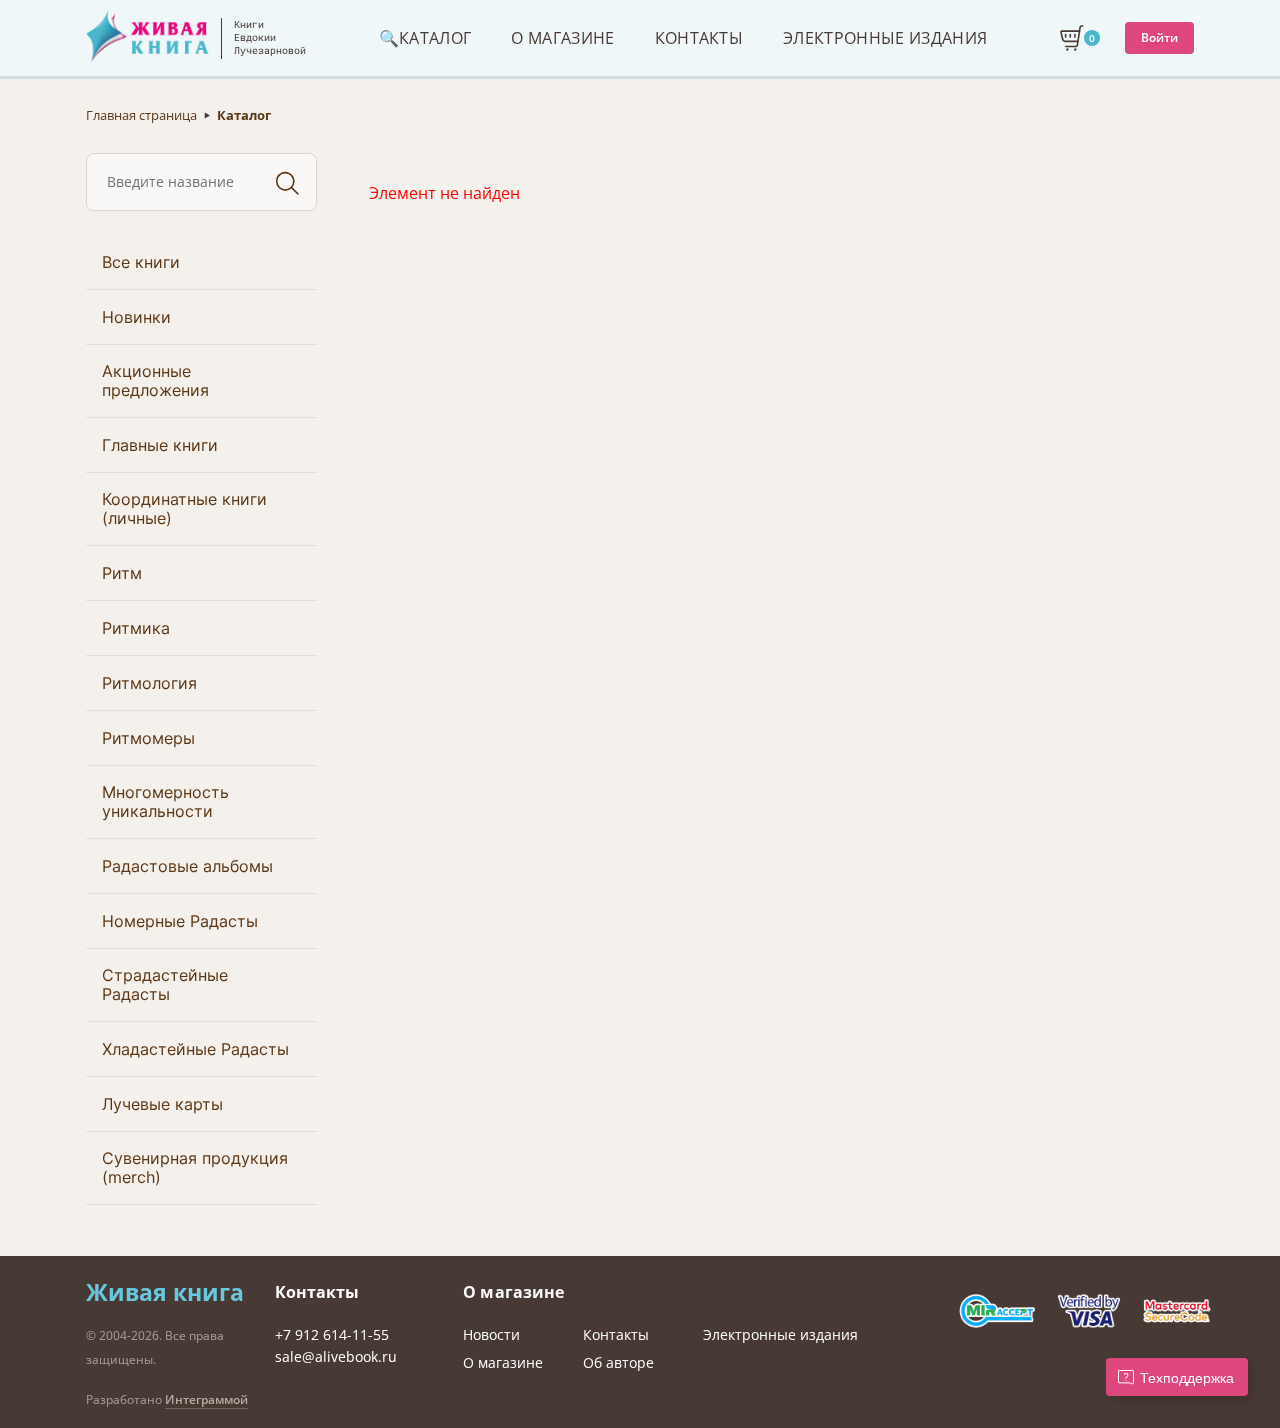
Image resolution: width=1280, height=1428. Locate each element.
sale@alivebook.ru (336, 1356)
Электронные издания (780, 1334)
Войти (1159, 37)
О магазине (503, 1362)
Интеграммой (206, 1399)
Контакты (616, 1334)
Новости (491, 1334)
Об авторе (618, 1362)
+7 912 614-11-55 (332, 1334)
